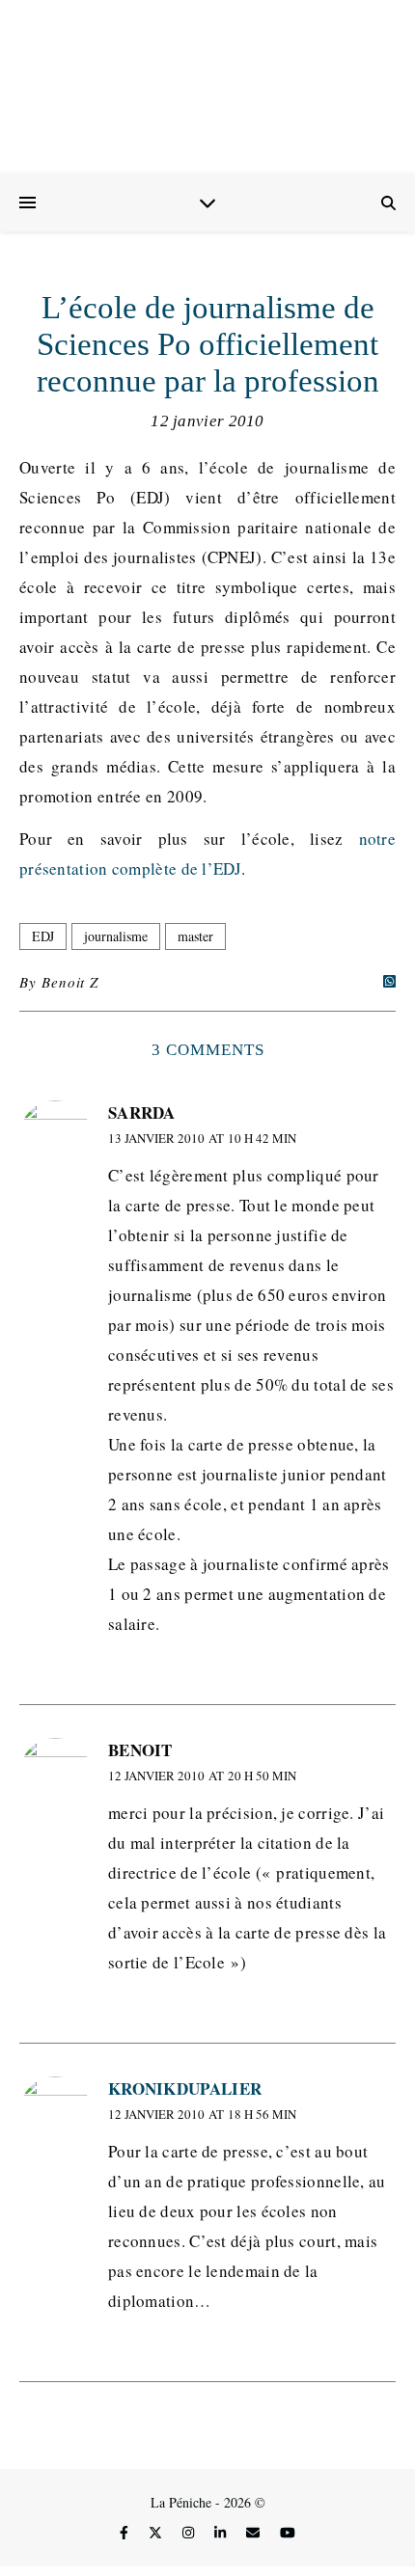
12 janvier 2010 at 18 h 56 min (202, 2114)
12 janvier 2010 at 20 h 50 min (202, 1776)
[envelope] (255, 2532)
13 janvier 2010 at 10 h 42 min (202, 1138)
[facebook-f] (126, 2532)
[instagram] (190, 2532)
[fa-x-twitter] (157, 2532)
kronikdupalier (185, 2088)
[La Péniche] (207, 87)
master (195, 936)
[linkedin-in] (222, 2532)
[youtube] (288, 2532)
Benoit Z (69, 982)
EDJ (43, 936)
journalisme (116, 936)
